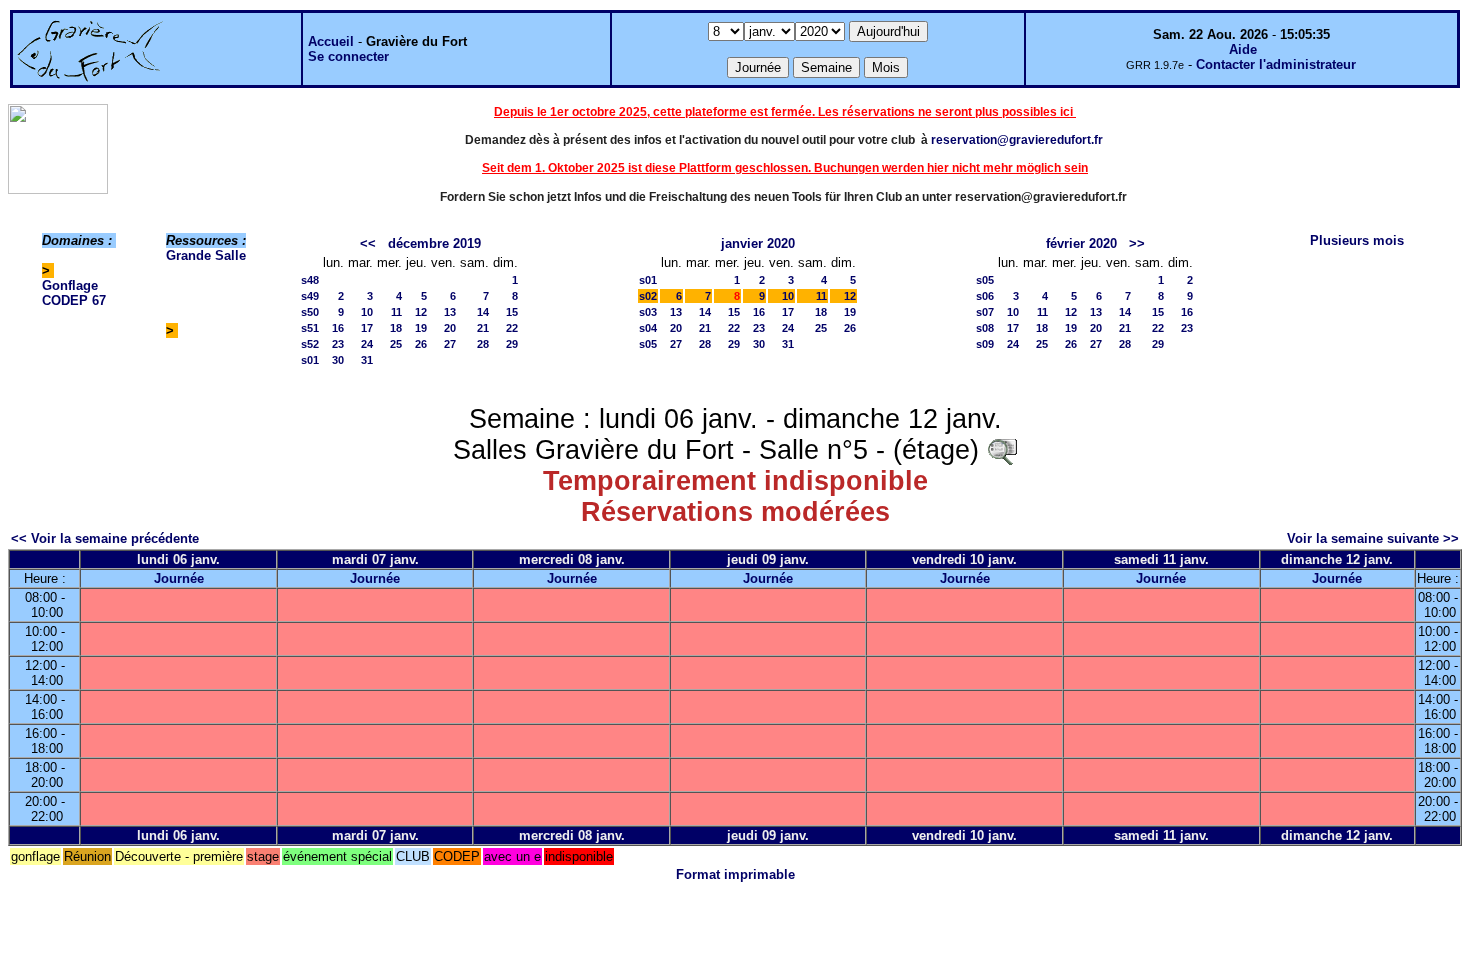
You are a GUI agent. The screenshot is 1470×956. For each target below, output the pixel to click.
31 (367, 360)
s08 (985, 328)
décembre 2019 (434, 243)
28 (483, 344)
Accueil (331, 41)
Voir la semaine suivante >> (1373, 538)
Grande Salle (206, 255)
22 (512, 328)
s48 (310, 280)
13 (450, 312)
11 (396, 312)
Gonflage (70, 285)
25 (396, 344)
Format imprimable (735, 874)
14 (483, 312)
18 (396, 328)
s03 (648, 312)
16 (338, 328)
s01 (310, 360)
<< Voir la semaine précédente (105, 538)
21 (483, 328)
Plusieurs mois (1357, 240)
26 (421, 344)
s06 (985, 296)
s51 (310, 328)
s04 (648, 328)
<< (368, 243)
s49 (310, 296)
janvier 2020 (758, 243)
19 (421, 328)
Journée (179, 578)
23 (338, 344)
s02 (648, 296)
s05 (648, 344)
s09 (985, 344)
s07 (985, 312)
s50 (310, 312)
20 (450, 328)
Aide (1243, 49)
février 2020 (1081, 243)
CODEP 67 (74, 300)
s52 (310, 344)
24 (367, 344)
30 (338, 360)
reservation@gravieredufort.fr (1017, 140)
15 (512, 312)
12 (421, 312)
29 (512, 344)
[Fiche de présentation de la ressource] (1002, 450)
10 (367, 312)
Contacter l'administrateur (1276, 64)
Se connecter (348, 56)
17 (367, 328)
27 (450, 344)
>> (1137, 243)
